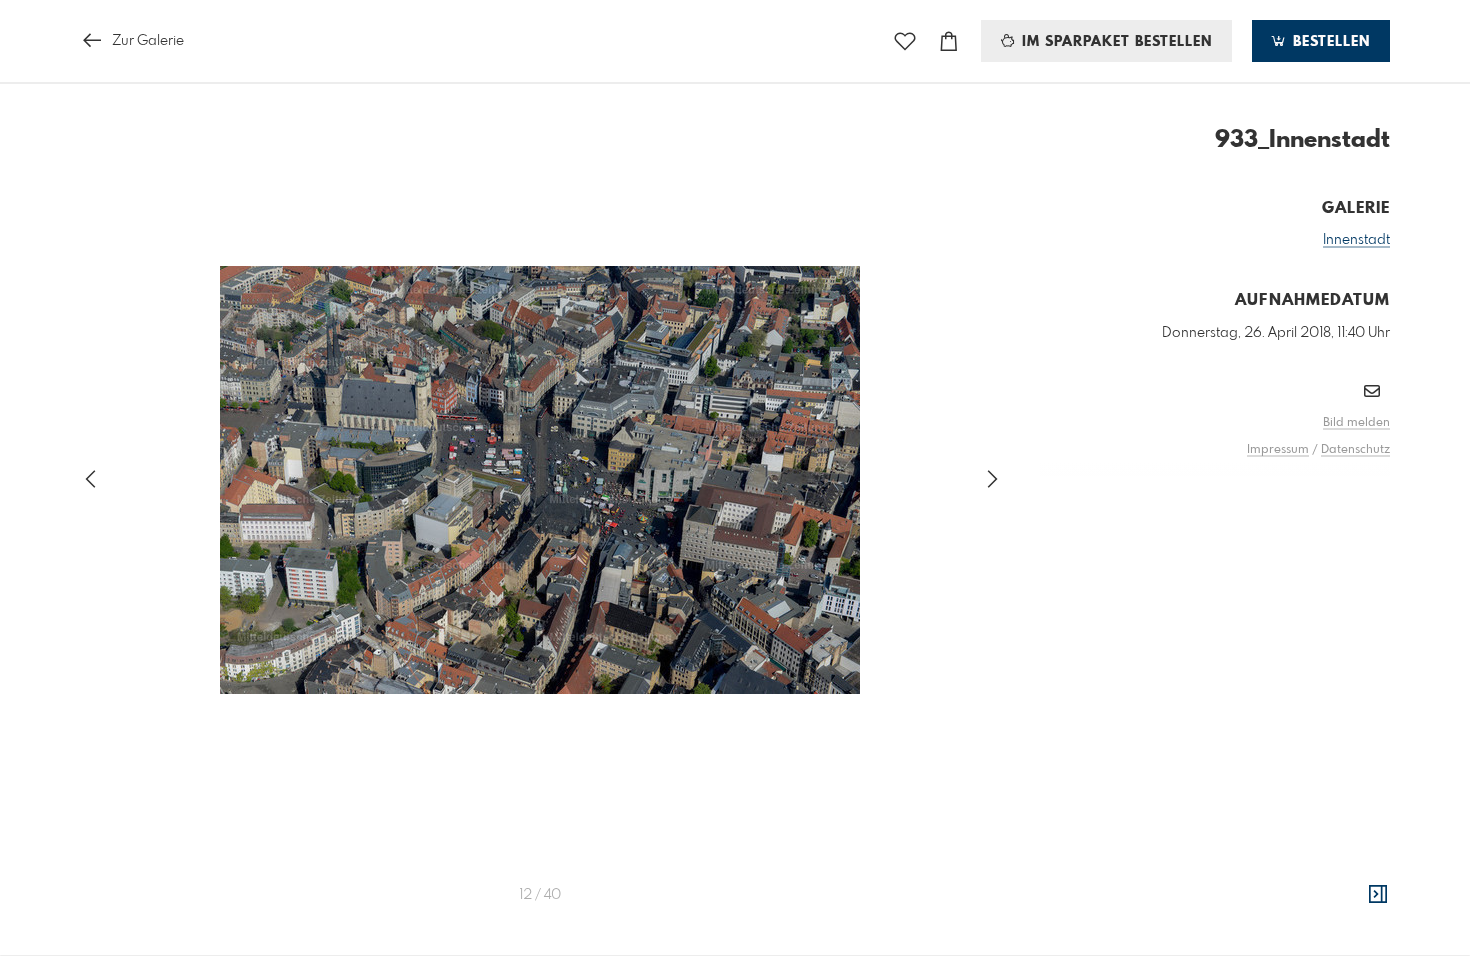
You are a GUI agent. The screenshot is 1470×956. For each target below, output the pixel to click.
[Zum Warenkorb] (949, 41)
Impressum (1278, 450)
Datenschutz (1355, 450)
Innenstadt (1356, 240)
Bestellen (1329, 42)
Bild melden (1356, 423)
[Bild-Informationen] (1378, 895)
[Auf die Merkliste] (905, 41)
